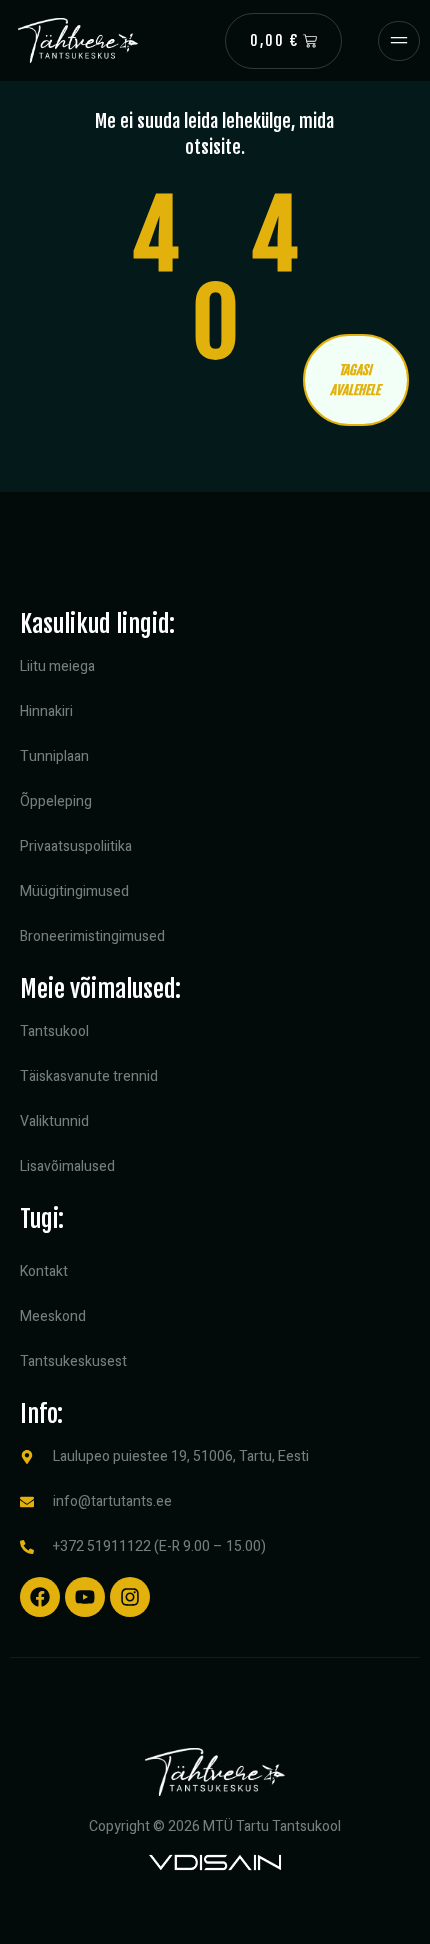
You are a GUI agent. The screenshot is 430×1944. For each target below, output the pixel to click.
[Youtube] (85, 1597)
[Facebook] (40, 1597)
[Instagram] (130, 1597)
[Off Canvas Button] (399, 41)
